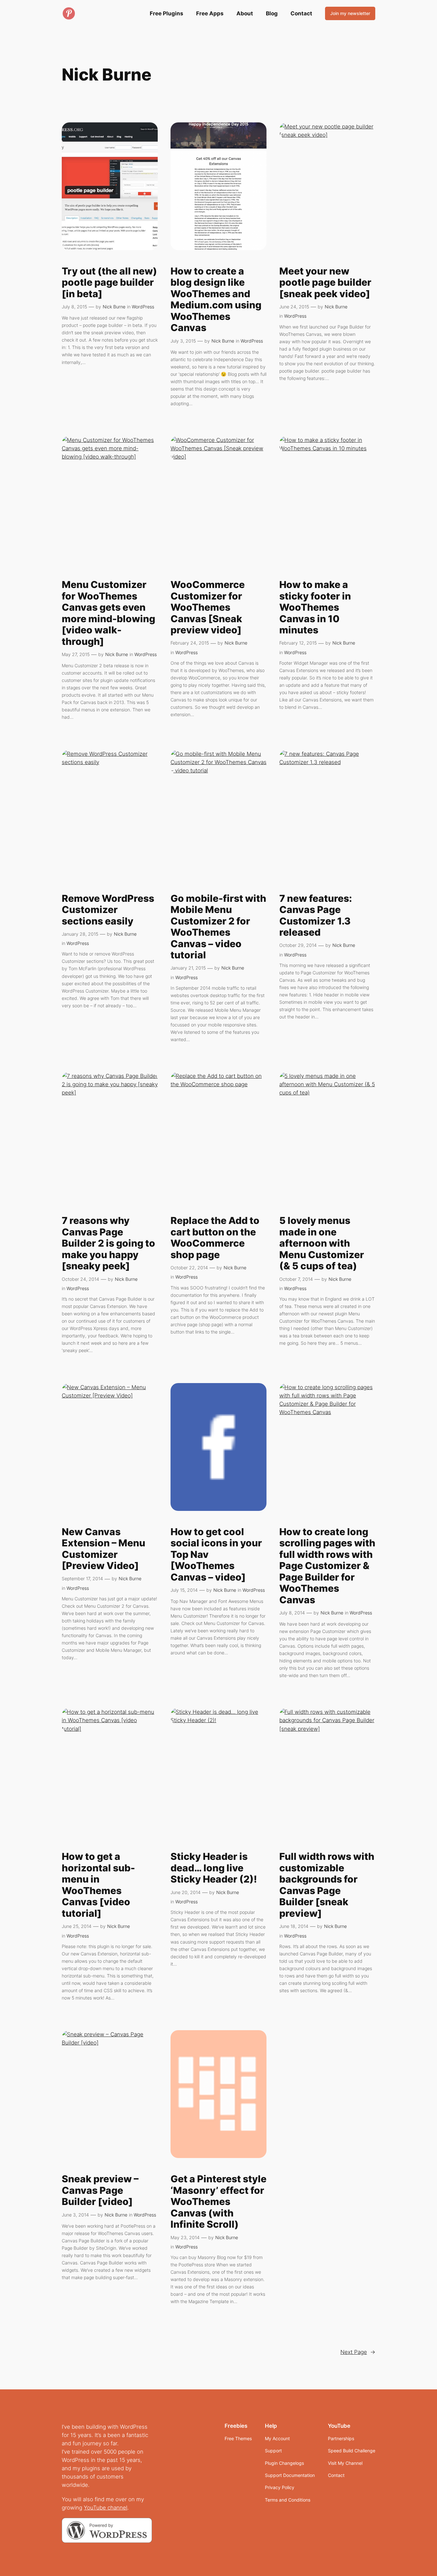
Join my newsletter (350, 13)
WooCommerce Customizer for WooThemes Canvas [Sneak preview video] (208, 607)
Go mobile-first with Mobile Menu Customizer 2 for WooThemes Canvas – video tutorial (218, 927)
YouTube (96, 2508)
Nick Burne (114, 307)
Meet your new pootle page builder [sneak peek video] (325, 282)
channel (117, 2508)
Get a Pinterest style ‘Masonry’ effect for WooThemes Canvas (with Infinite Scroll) (219, 2202)
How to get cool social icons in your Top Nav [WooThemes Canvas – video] (216, 1555)
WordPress (143, 307)
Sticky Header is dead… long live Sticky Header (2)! (214, 1868)
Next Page (358, 2352)
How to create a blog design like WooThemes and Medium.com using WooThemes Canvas (216, 300)
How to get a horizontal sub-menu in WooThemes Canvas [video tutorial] (98, 1885)
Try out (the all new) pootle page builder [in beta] (109, 282)
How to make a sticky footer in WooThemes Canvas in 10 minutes (315, 607)
